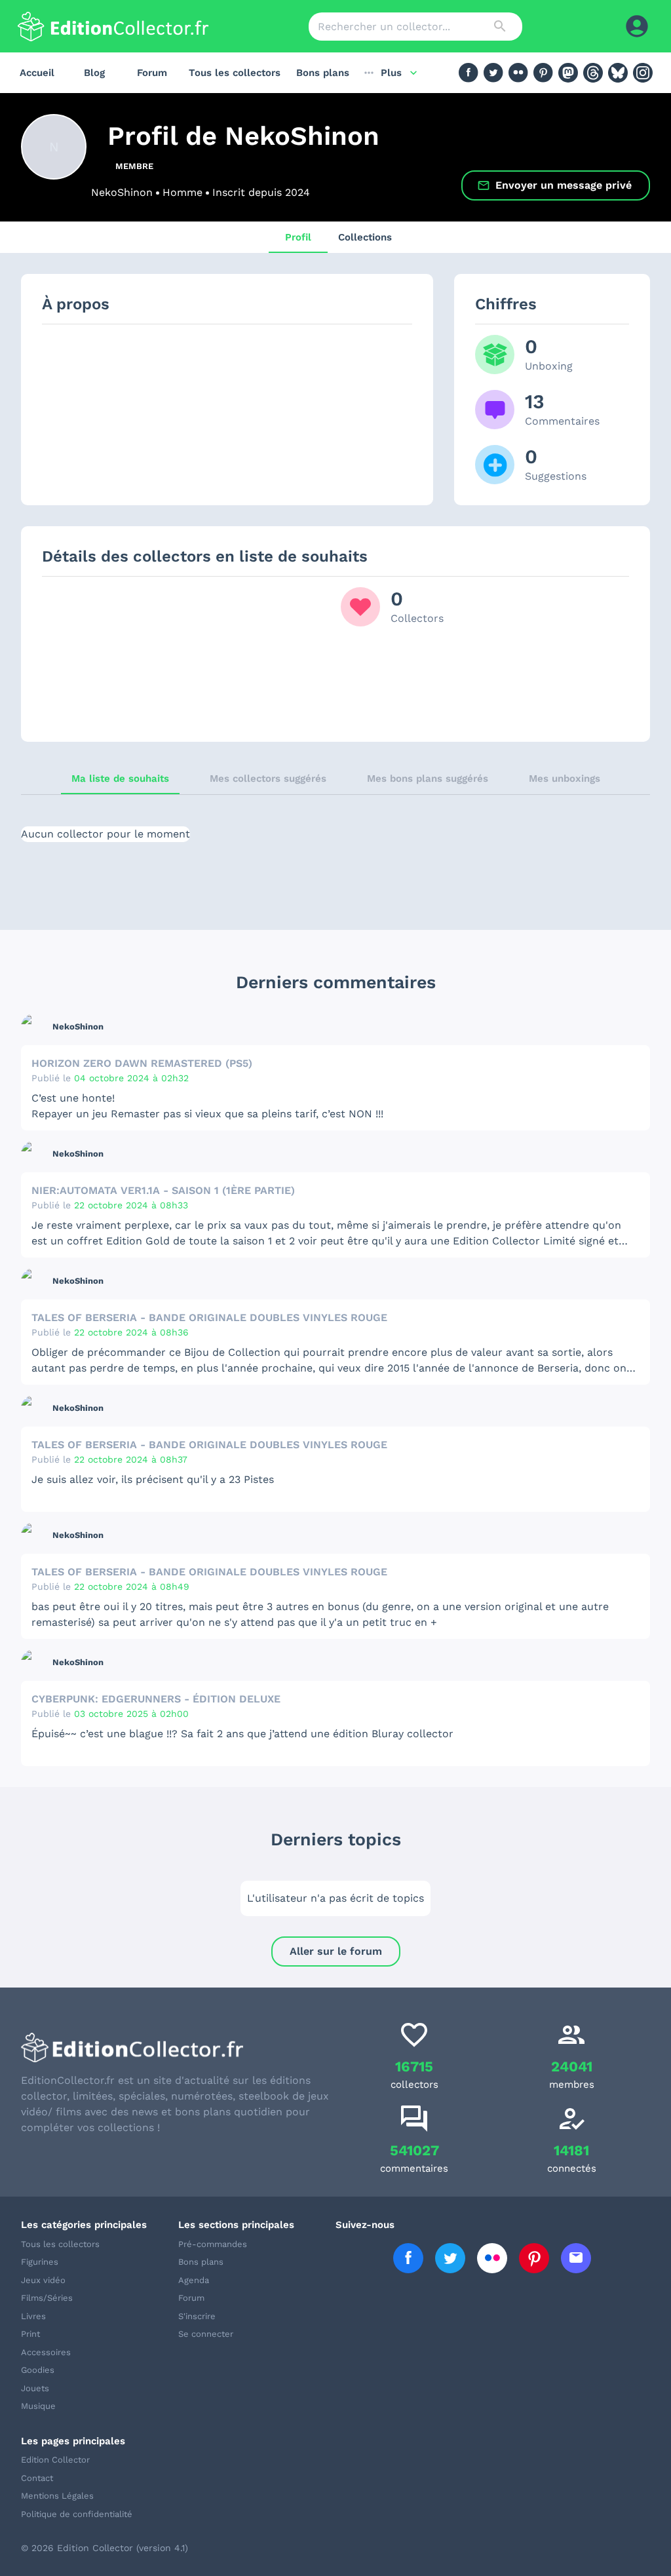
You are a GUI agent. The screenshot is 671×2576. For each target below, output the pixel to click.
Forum (152, 73)
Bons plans (323, 73)
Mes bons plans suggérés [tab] (428, 779)
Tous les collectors (235, 73)
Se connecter (206, 2334)
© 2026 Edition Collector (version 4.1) (105, 2548)
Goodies (38, 2370)
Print (30, 2334)
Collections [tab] (365, 237)
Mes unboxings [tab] (565, 779)
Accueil (37, 73)
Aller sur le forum (336, 1951)
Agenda (194, 2280)
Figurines (40, 2262)
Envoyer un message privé (564, 185)
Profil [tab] (298, 237)
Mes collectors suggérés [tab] (268, 779)
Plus (391, 73)
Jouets (35, 2388)
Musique (38, 2406)
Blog (94, 73)
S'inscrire (197, 2316)
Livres (33, 2316)
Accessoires (46, 2352)
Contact (37, 2478)
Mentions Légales (57, 2496)
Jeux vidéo (43, 2280)
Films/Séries (47, 2298)
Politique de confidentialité (77, 2514)
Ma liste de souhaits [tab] (120, 779)
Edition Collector (55, 2460)
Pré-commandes (213, 2244)
